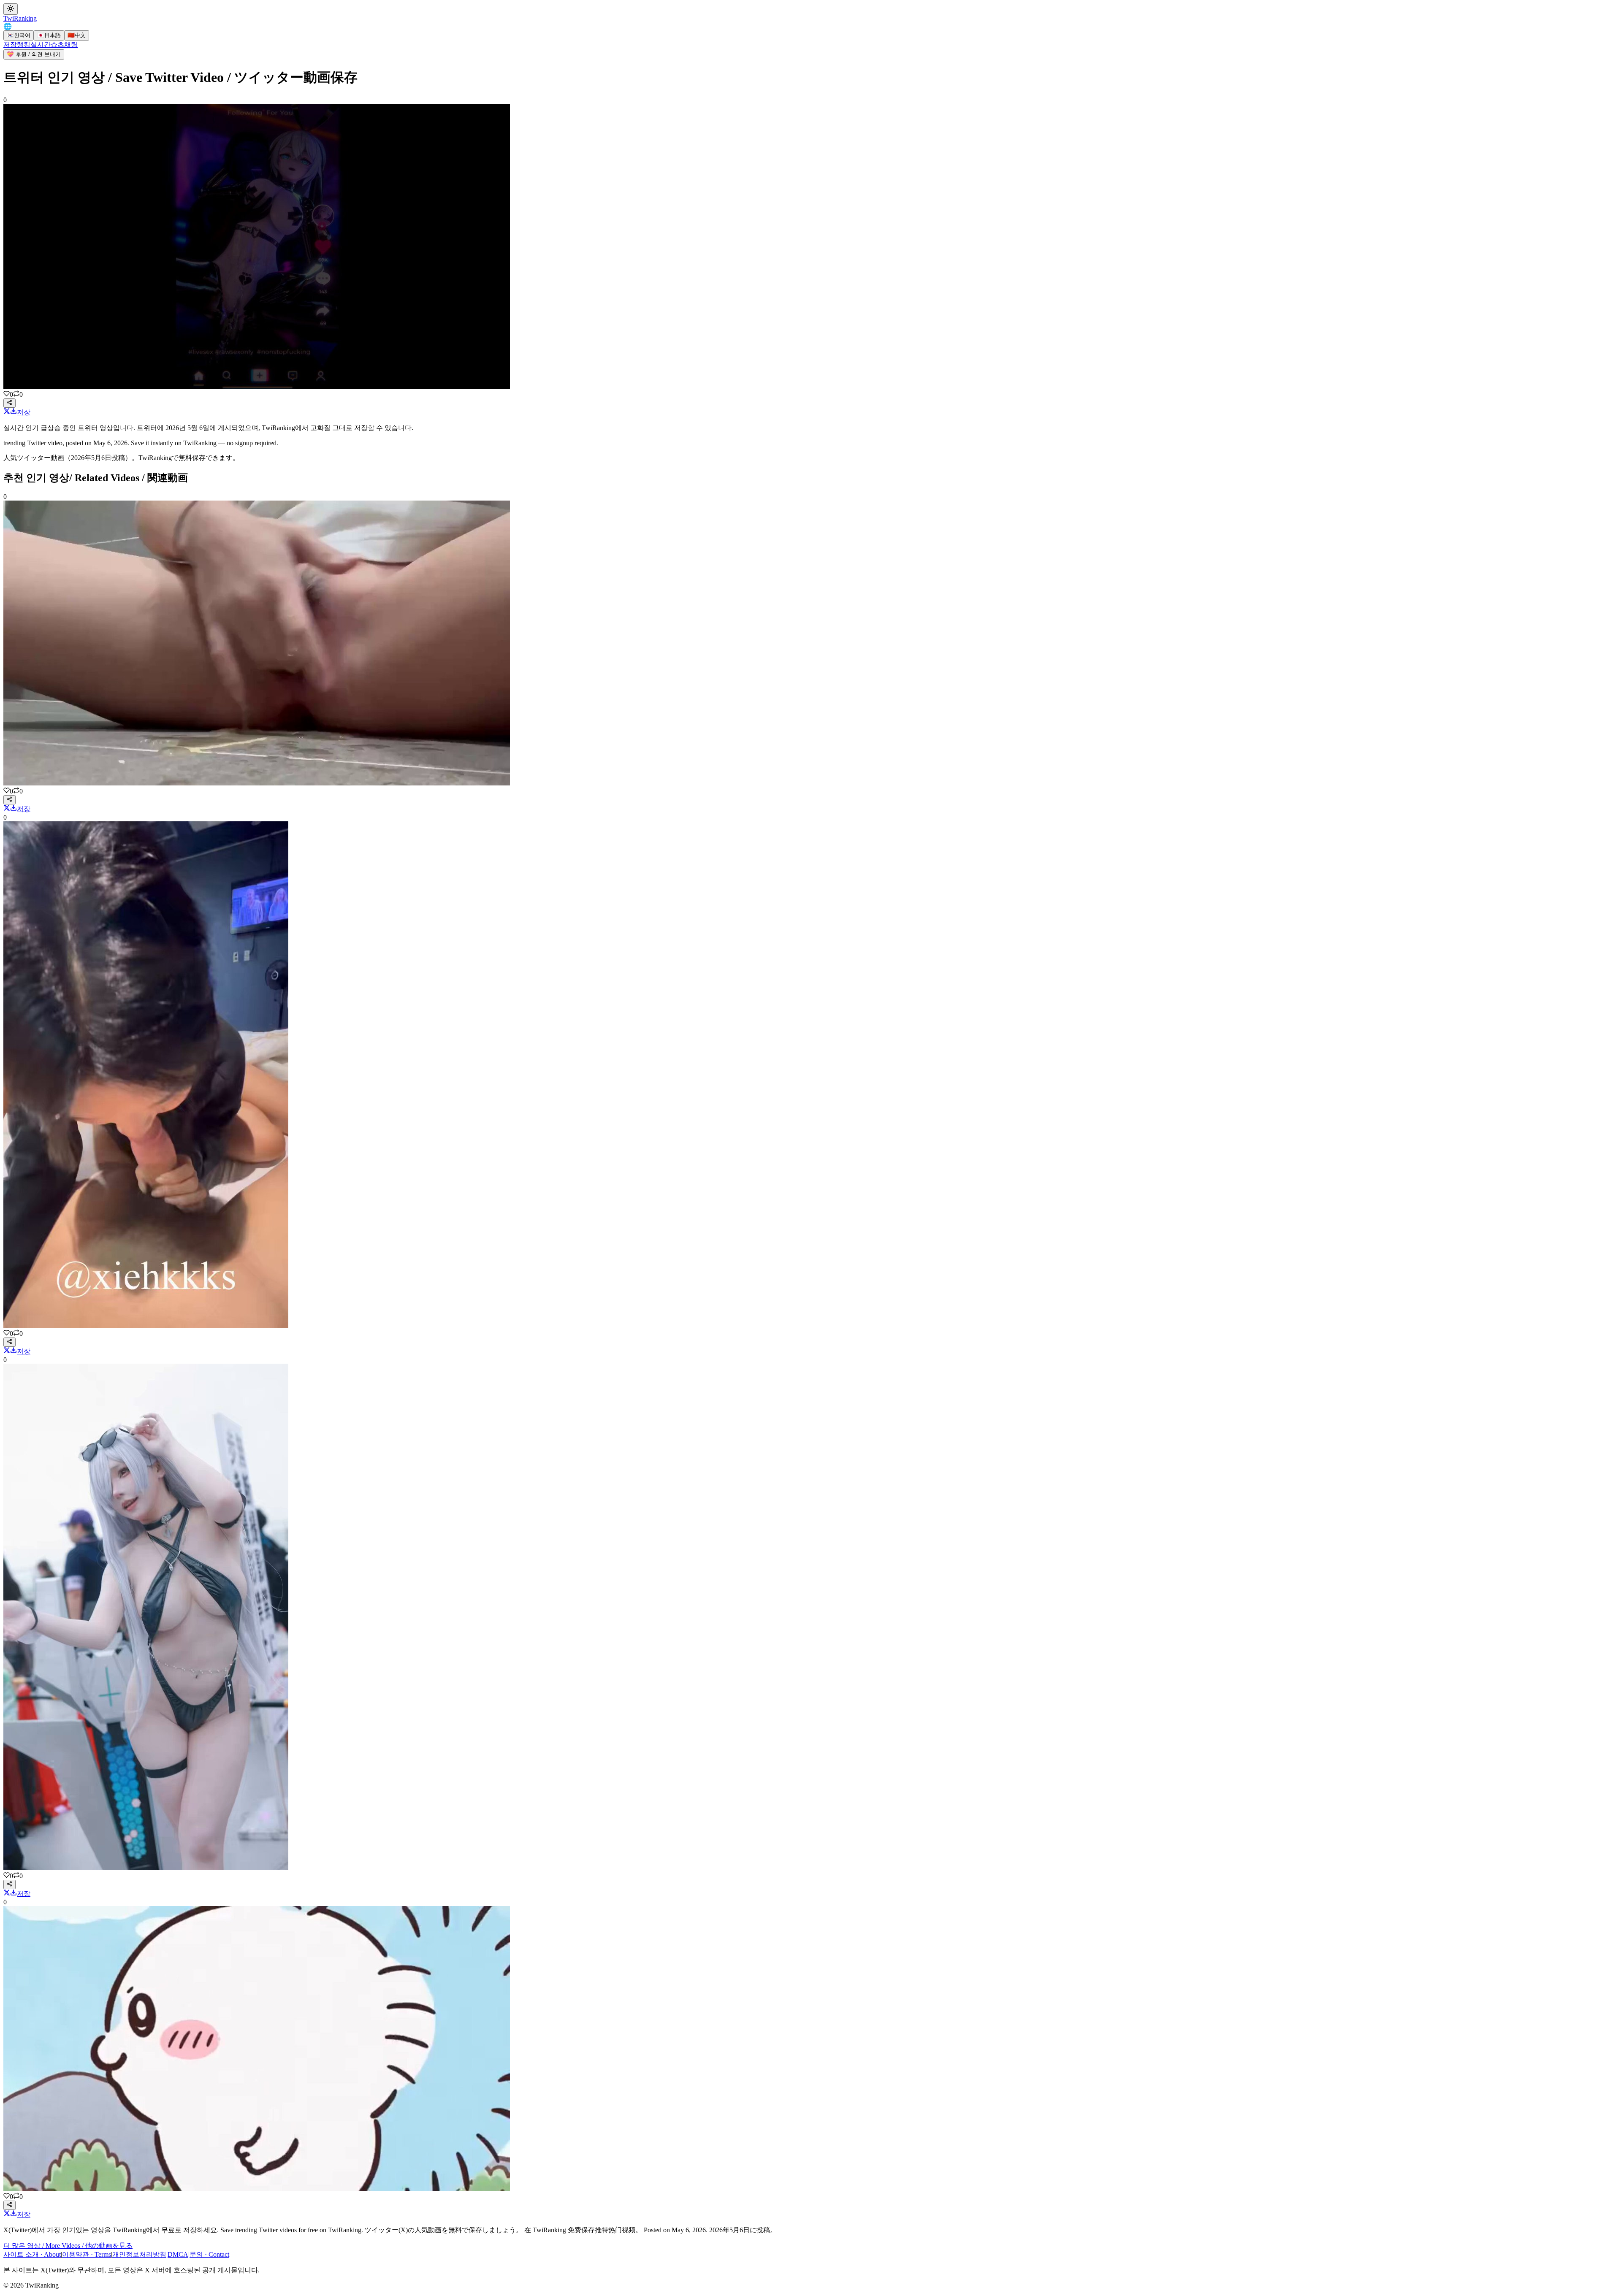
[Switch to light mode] (11, 9)
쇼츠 (57, 45)
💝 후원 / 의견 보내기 (34, 54)
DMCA (178, 2254)
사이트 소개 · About (32, 2254)
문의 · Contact (209, 2254)
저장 (10, 45)
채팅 (71, 45)
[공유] (9, 403)
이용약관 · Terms (87, 2254)
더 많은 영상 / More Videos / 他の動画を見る (68, 2246)
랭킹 (24, 45)
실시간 (41, 45)
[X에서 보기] (7, 412)
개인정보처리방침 (139, 2254)
